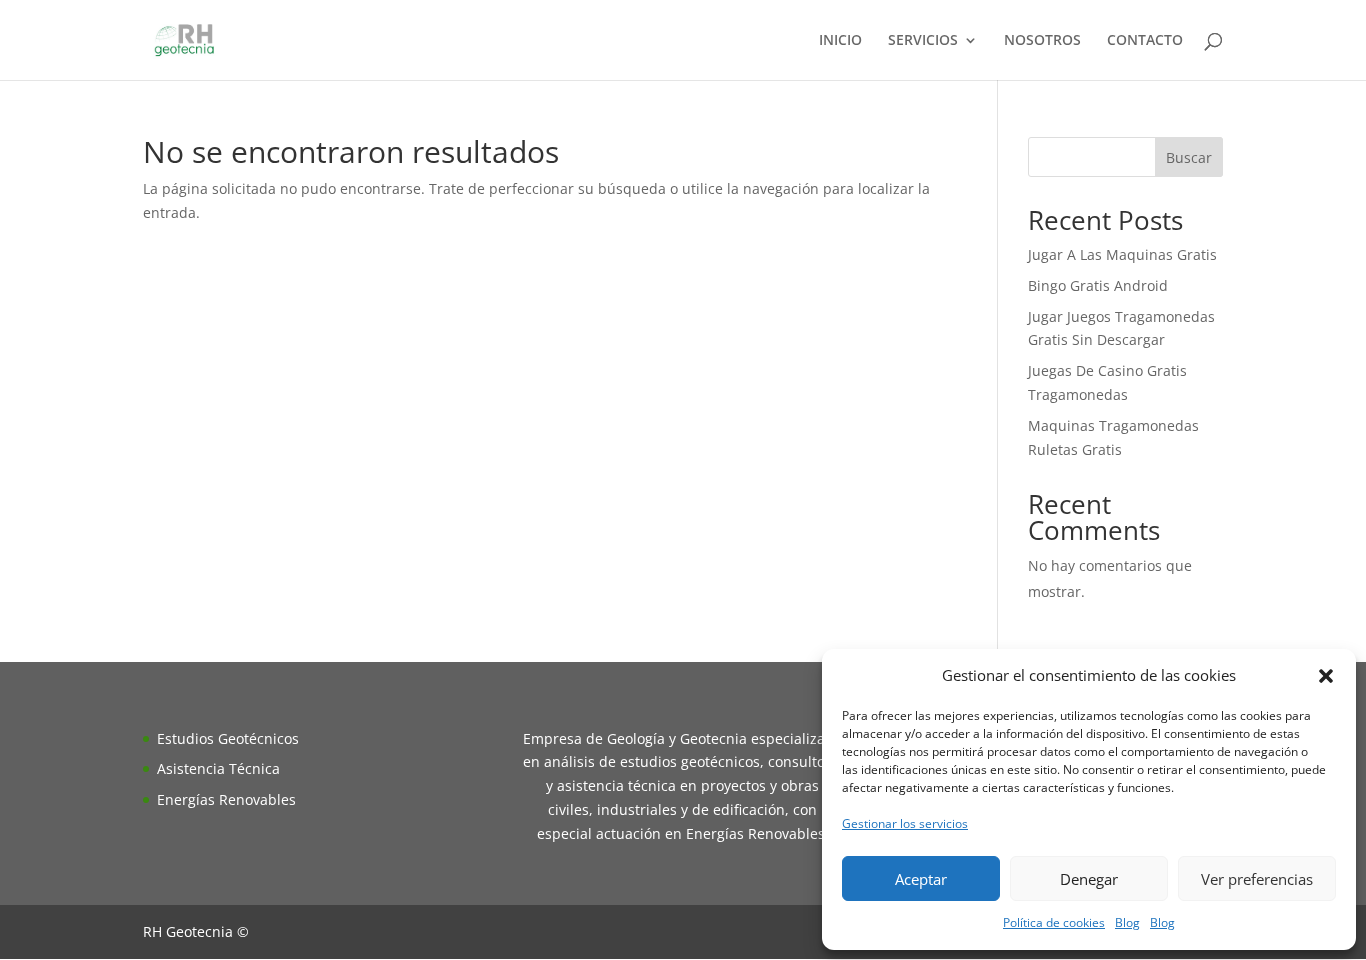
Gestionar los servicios (905, 823)
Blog (1127, 922)
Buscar (1189, 157)
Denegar (1089, 879)
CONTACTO (1145, 41)
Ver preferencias (1257, 879)
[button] (1326, 676)
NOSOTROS (1042, 41)
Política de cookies (1054, 922)
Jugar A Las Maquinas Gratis (1122, 254)
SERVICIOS (923, 41)
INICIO (840, 41)
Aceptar (921, 879)
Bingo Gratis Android (1098, 285)
